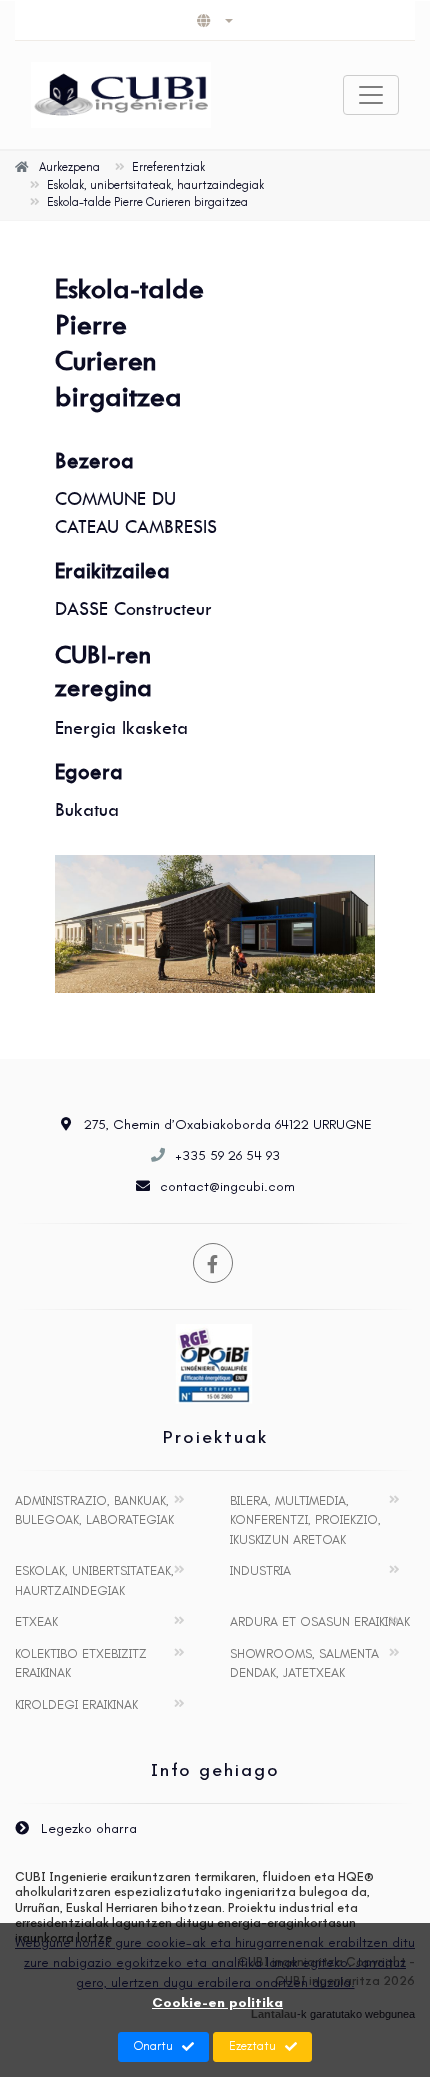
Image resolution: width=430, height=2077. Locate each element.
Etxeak (36, 1621)
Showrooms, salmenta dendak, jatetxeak (304, 1663)
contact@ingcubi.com (227, 1186)
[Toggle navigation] (371, 95)
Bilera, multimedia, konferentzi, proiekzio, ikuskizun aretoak (305, 1520)
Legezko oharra (87, 1828)
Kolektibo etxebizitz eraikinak (81, 1663)
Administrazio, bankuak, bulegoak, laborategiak (94, 1510)
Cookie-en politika (217, 2002)
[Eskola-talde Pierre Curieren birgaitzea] (215, 924)
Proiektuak (215, 1437)
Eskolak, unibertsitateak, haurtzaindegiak (94, 1580)
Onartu (153, 2046)
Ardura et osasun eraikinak (320, 1621)
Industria (260, 1570)
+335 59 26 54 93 (227, 1155)
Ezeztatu (252, 2046)
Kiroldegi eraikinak (76, 1704)
